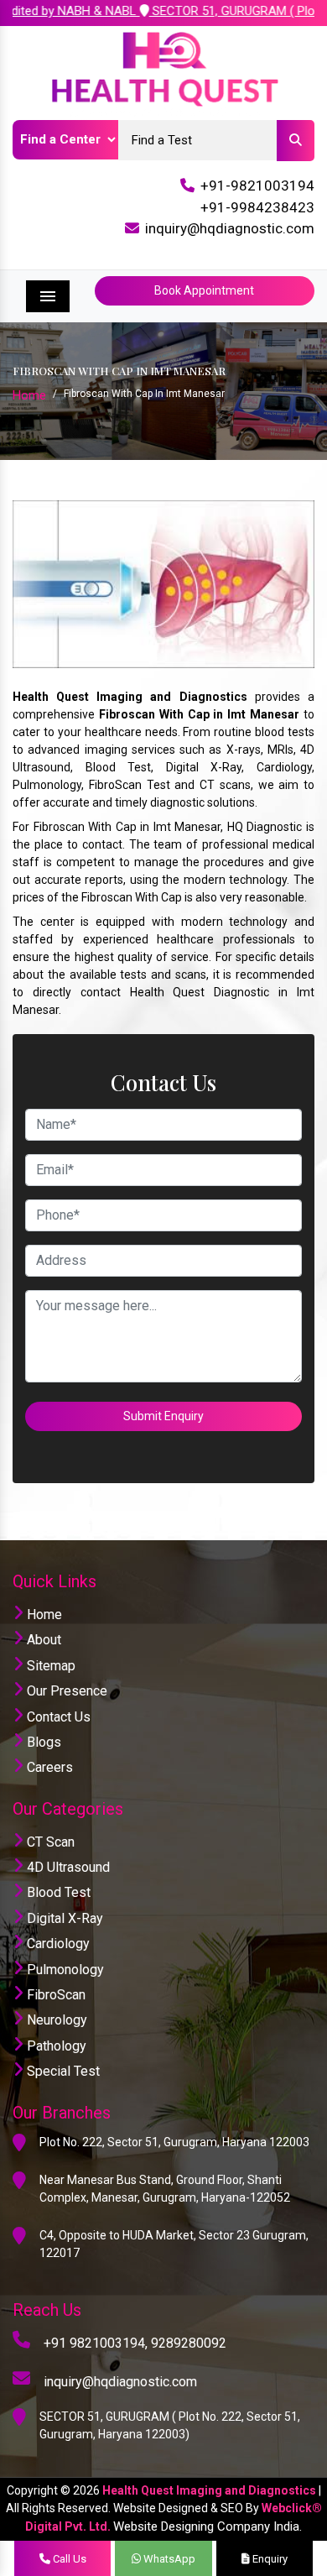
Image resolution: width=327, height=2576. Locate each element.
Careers (48, 1767)
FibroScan (54, 1995)
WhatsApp (168, 2559)
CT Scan (49, 1842)
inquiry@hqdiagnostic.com (230, 228)
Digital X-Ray (63, 1918)
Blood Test (57, 1892)
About (42, 1640)
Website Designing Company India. (208, 2526)
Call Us (68, 2559)
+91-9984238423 (257, 207)
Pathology (55, 2046)
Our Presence (65, 1691)
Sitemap (49, 1666)
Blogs (42, 1742)
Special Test (62, 2071)
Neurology (55, 2020)
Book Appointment (204, 290)
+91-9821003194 (257, 185)
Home (29, 395)
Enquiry (269, 2559)
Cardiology (57, 1944)
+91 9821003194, (96, 2343)
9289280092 (189, 2343)
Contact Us (57, 1717)
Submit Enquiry (163, 1416)
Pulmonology (64, 1970)
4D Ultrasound (67, 1867)
